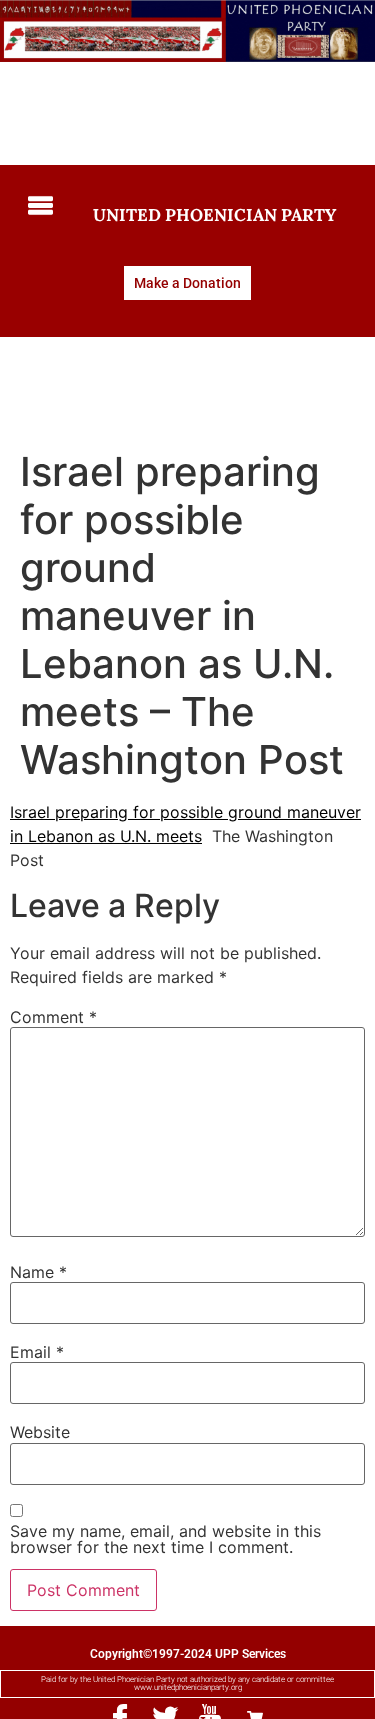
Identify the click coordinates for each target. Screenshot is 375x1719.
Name (38, 1272)
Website (40, 1432)
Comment (53, 1017)
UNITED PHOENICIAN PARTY (214, 215)
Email (37, 1352)
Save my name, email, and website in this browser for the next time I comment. (165, 1539)
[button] (36, 206)
